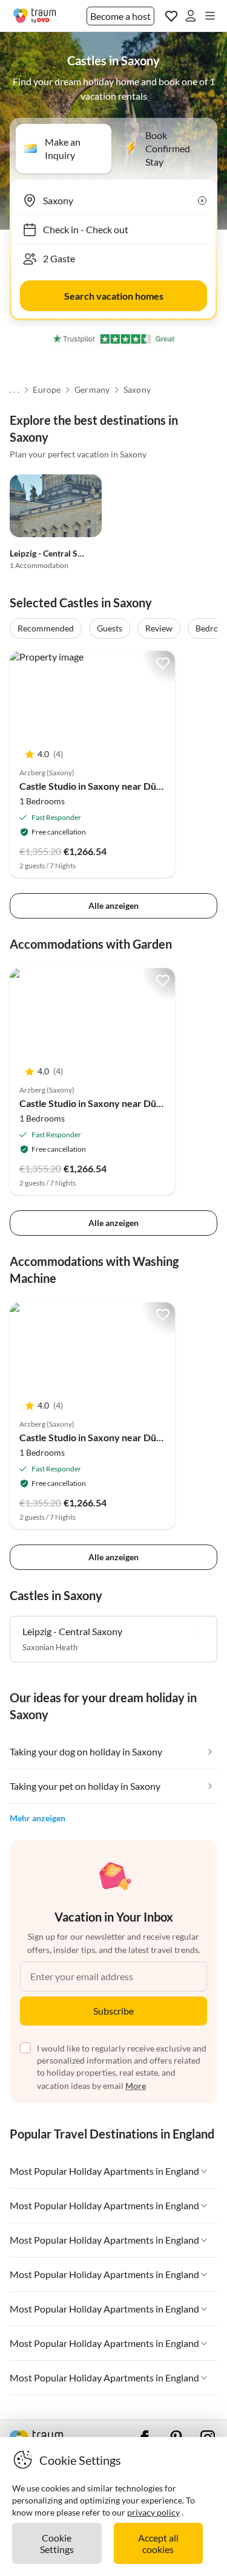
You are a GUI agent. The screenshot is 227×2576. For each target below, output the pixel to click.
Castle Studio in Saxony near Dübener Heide (115, 786)
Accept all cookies (158, 2543)
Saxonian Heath (50, 1647)
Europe (47, 390)
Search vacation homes (114, 296)
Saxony (137, 390)
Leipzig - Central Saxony (55, 553)
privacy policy (153, 2512)
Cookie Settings (57, 2543)
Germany (92, 390)
